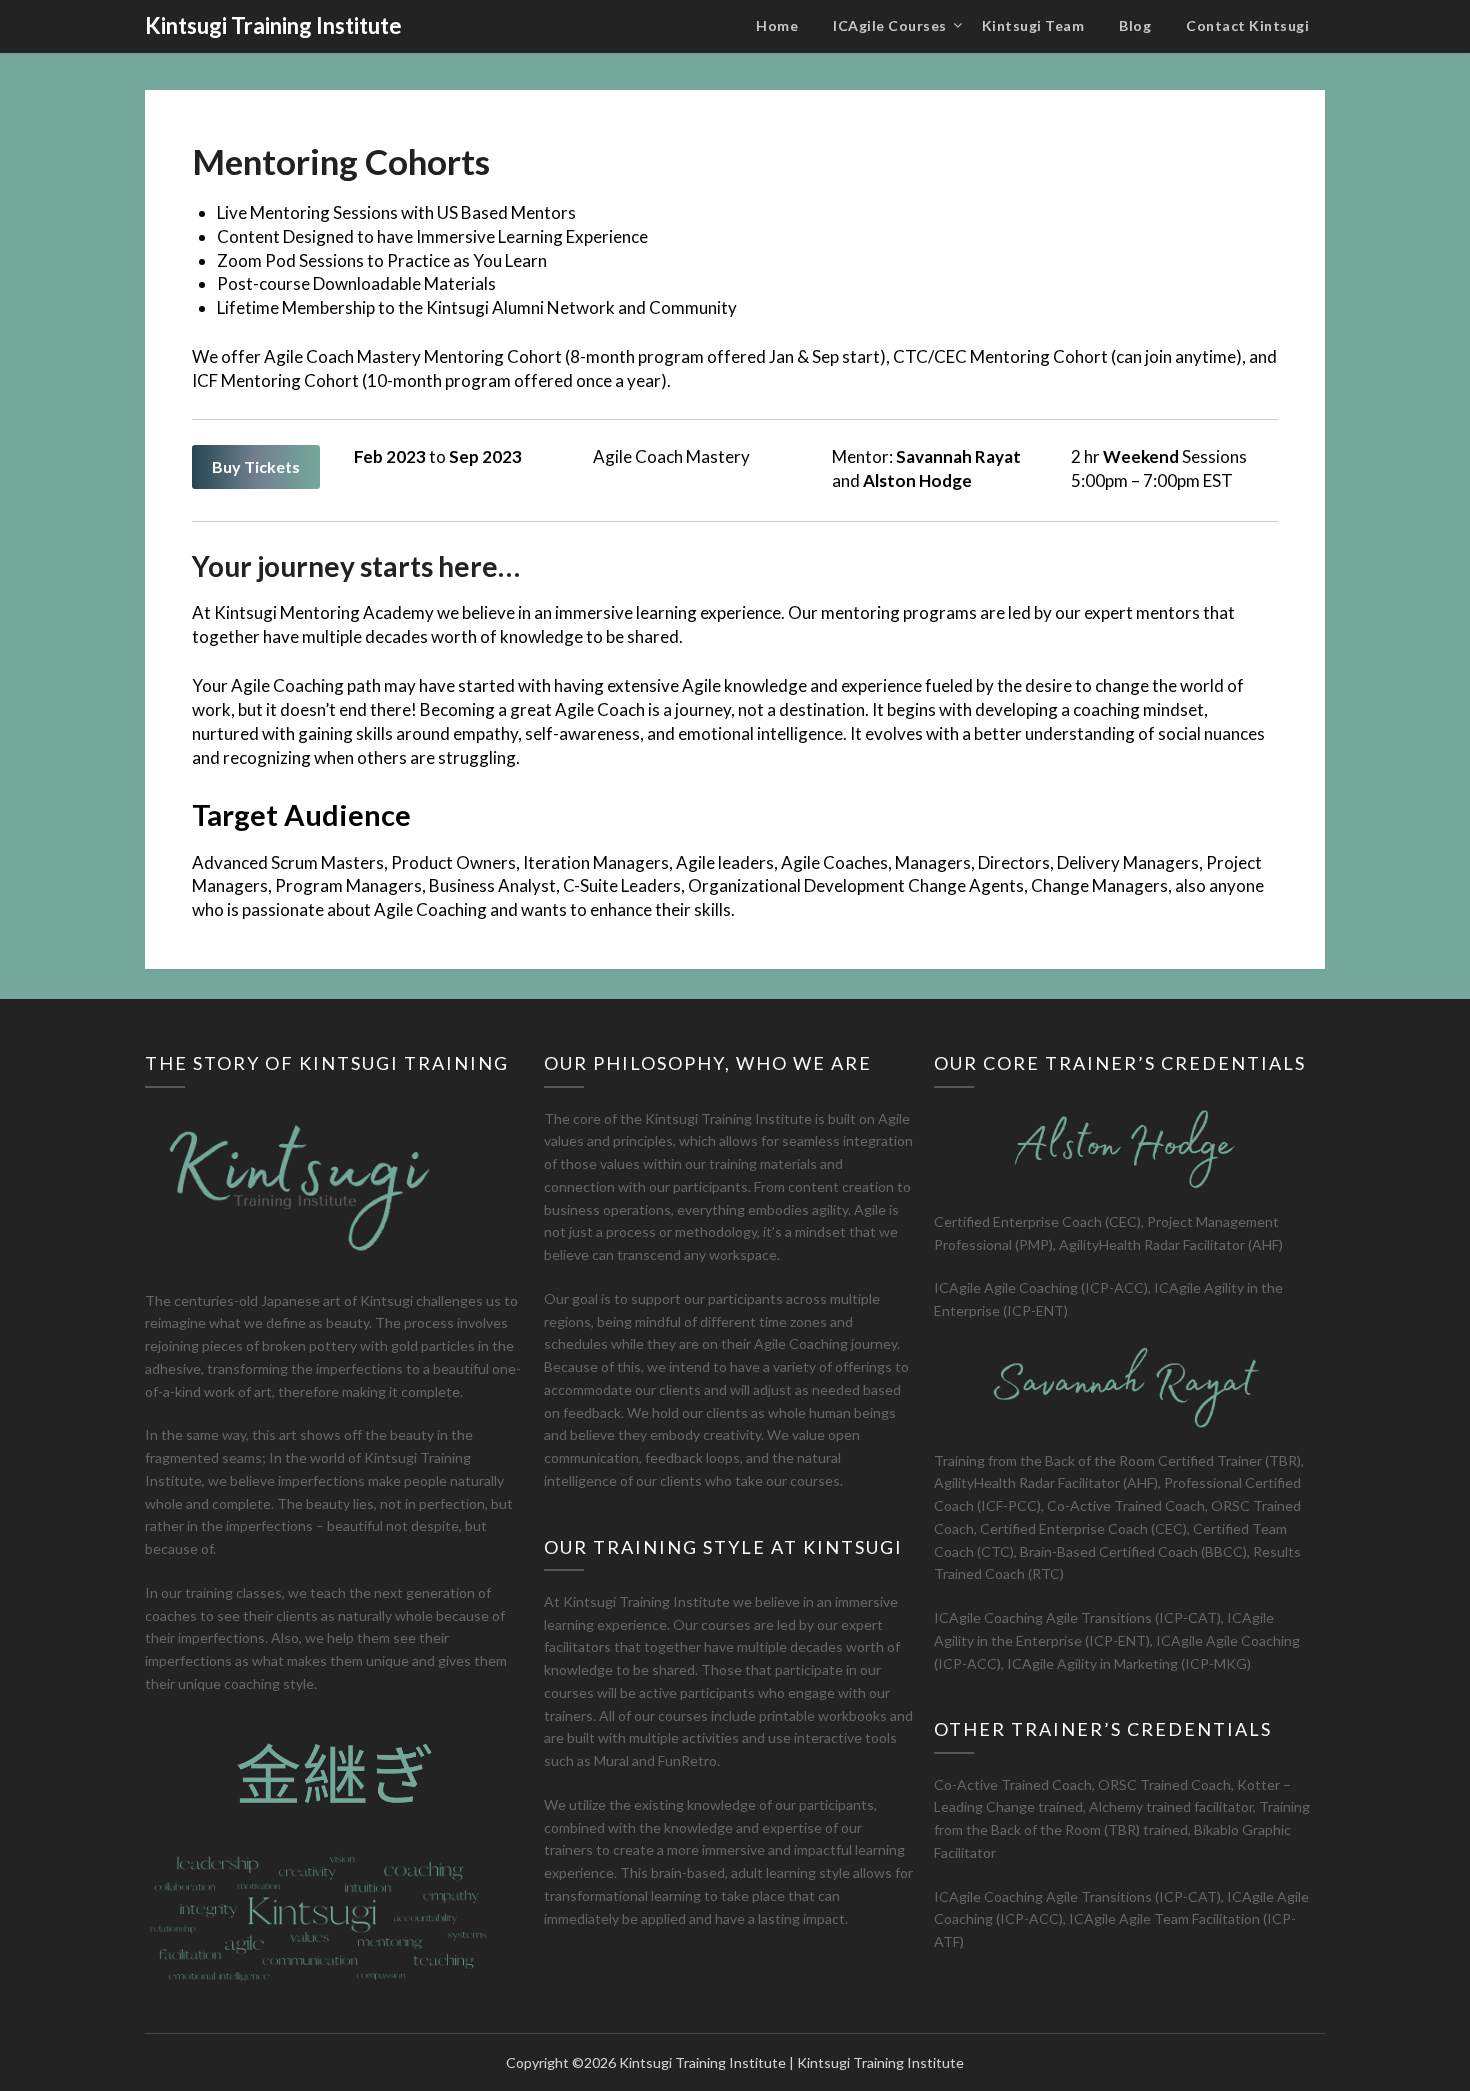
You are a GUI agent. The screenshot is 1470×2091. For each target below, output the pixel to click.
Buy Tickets (256, 466)
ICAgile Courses (890, 25)
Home (777, 25)
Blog (1135, 25)
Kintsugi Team (1033, 25)
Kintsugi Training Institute (273, 25)
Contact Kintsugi (1247, 25)
